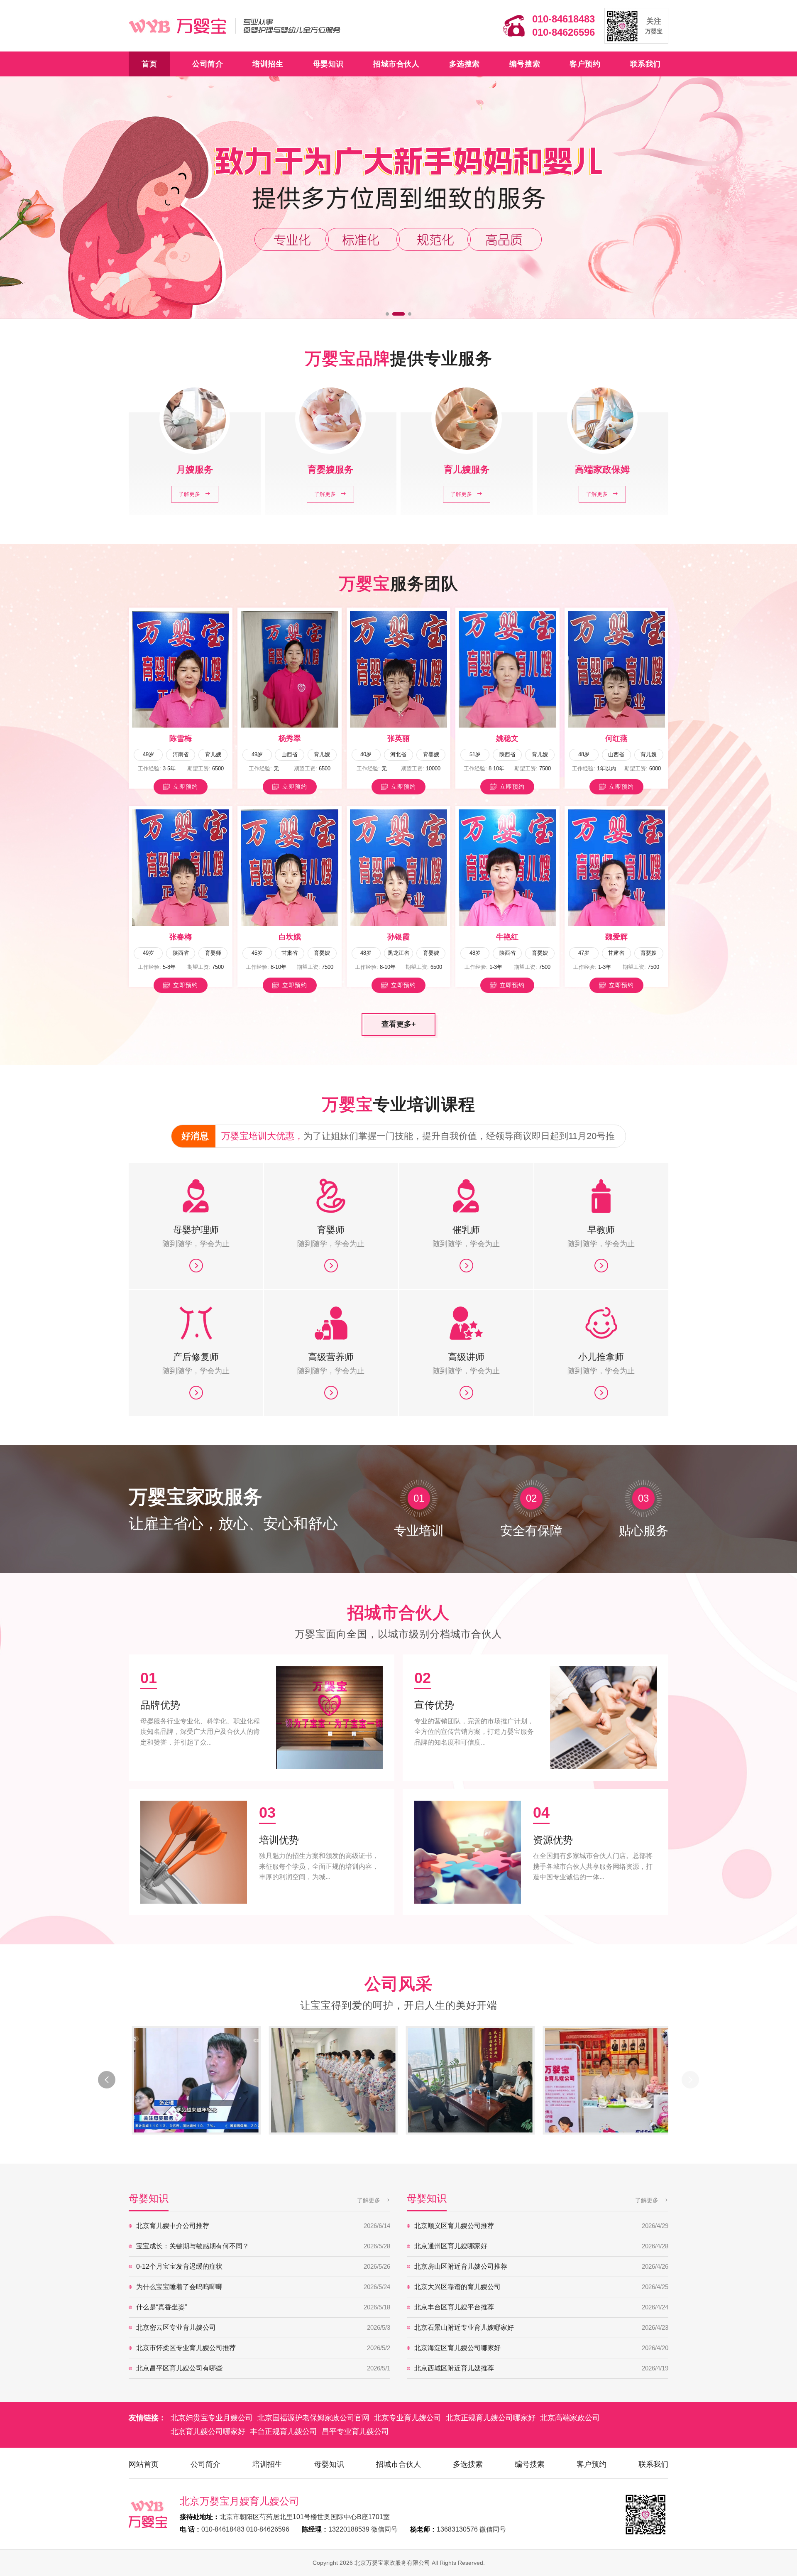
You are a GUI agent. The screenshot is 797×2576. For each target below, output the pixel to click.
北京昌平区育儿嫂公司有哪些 (263, 2368)
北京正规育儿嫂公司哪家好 (491, 2418)
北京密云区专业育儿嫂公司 (263, 2327)
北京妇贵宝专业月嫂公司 (212, 2418)
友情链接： (147, 2418)
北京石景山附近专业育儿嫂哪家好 (541, 2327)
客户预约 (585, 64)
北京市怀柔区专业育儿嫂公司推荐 (263, 2348)
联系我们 (645, 64)
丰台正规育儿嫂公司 (284, 2431)
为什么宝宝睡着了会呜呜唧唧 (263, 2287)
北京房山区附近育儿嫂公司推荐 (541, 2266)
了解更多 (369, 2200)
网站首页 (144, 2464)
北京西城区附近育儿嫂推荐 (541, 2368)
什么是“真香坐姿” (263, 2307)
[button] (387, 314)
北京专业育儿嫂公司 (408, 2418)
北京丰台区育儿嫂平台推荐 (541, 2307)
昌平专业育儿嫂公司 (355, 2431)
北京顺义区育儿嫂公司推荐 (541, 2226)
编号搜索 (525, 64)
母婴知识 (328, 64)
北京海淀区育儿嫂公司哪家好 (541, 2348)
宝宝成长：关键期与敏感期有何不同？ (263, 2246)
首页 (149, 64)
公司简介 (208, 64)
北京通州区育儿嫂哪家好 (541, 2246)
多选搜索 (465, 64)
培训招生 (268, 64)
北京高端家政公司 (570, 2418)
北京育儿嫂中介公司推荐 (263, 2226)
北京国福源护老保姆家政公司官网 (313, 2418)
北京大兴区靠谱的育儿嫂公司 (541, 2287)
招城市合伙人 (396, 64)
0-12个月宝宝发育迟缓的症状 (263, 2266)
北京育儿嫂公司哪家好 (208, 2431)
